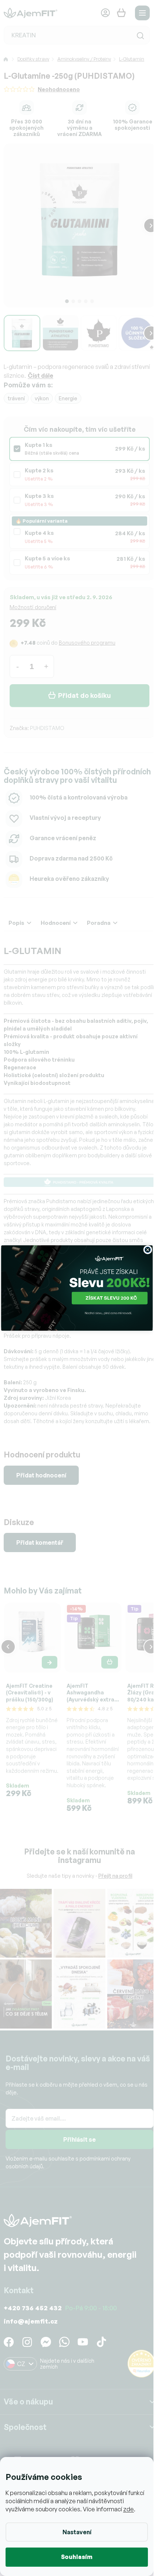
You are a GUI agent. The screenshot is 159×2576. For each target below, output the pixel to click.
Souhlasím (77, 2557)
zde (128, 2509)
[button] (77, 1299)
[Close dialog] (147, 1250)
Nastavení (77, 2532)
